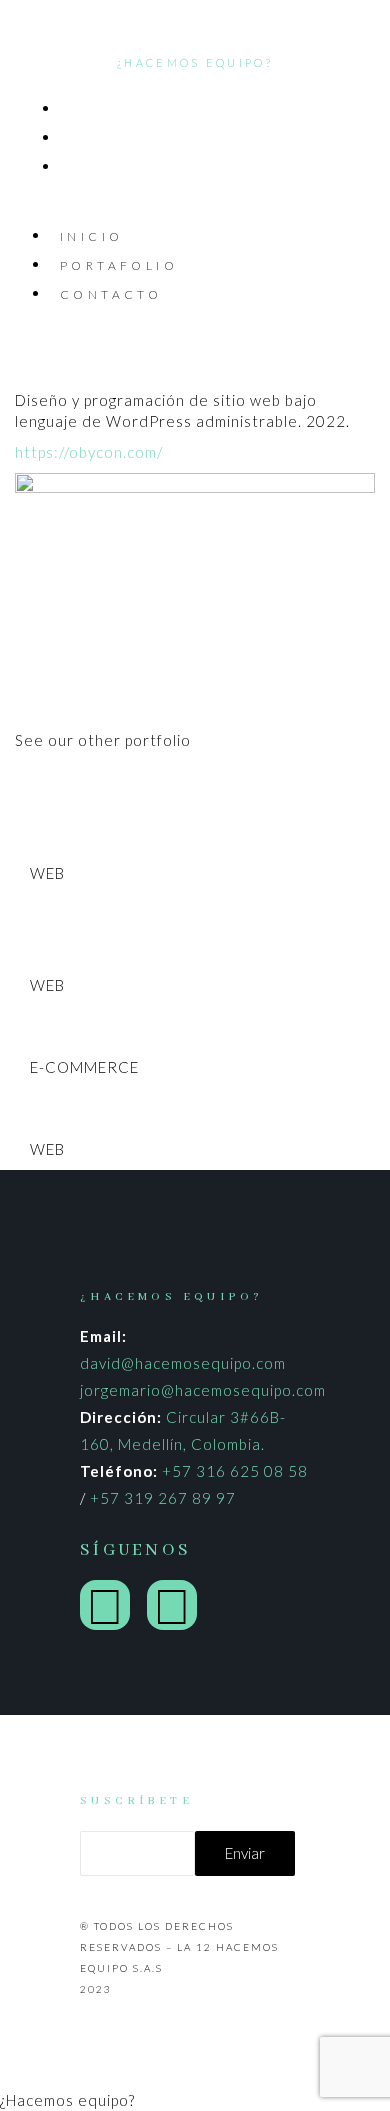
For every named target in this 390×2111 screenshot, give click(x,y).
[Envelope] (172, 1605)
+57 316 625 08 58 (235, 1471)
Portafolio (119, 265)
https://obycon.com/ (89, 452)
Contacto (111, 294)
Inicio (91, 236)
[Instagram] (105, 1605)
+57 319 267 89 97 (163, 1498)
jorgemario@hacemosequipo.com (203, 1390)
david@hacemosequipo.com (183, 1363)
